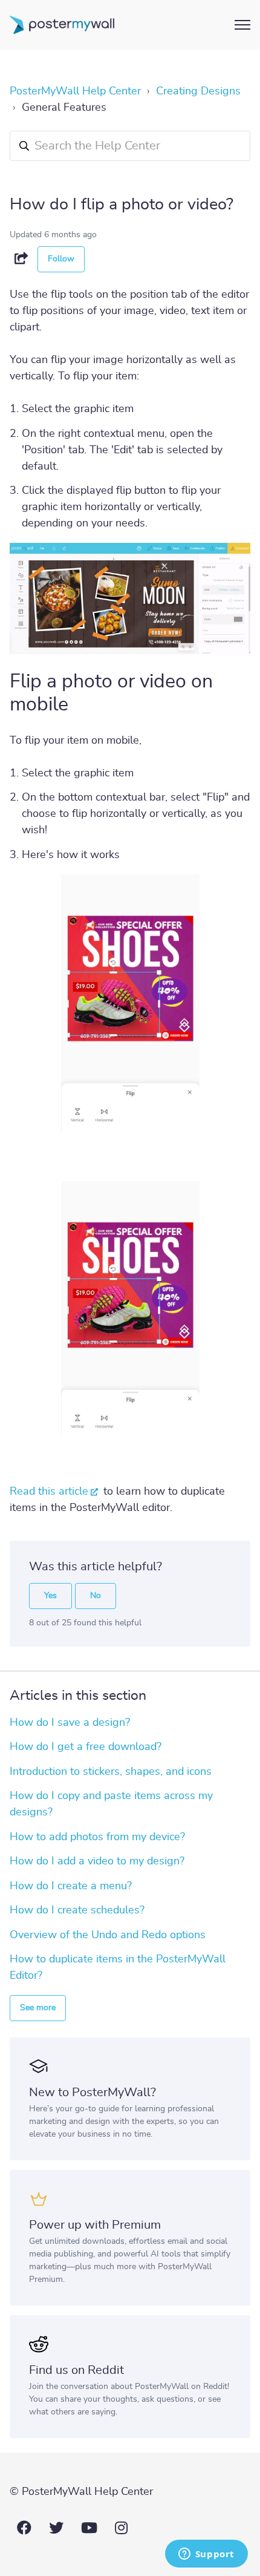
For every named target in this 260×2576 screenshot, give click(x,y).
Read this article (49, 1492)
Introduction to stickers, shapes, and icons (111, 1772)
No (96, 1596)
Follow (61, 259)
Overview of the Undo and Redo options (108, 1935)
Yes (50, 1596)
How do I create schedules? (77, 1910)
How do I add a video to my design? (97, 1861)
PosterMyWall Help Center (75, 91)
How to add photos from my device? (97, 1837)
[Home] (62, 25)
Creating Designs (198, 91)
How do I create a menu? (71, 1886)
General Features (64, 108)
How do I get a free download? (86, 1747)
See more (38, 2008)
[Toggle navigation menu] (242, 25)
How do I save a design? (70, 1723)
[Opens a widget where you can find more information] (206, 2555)
